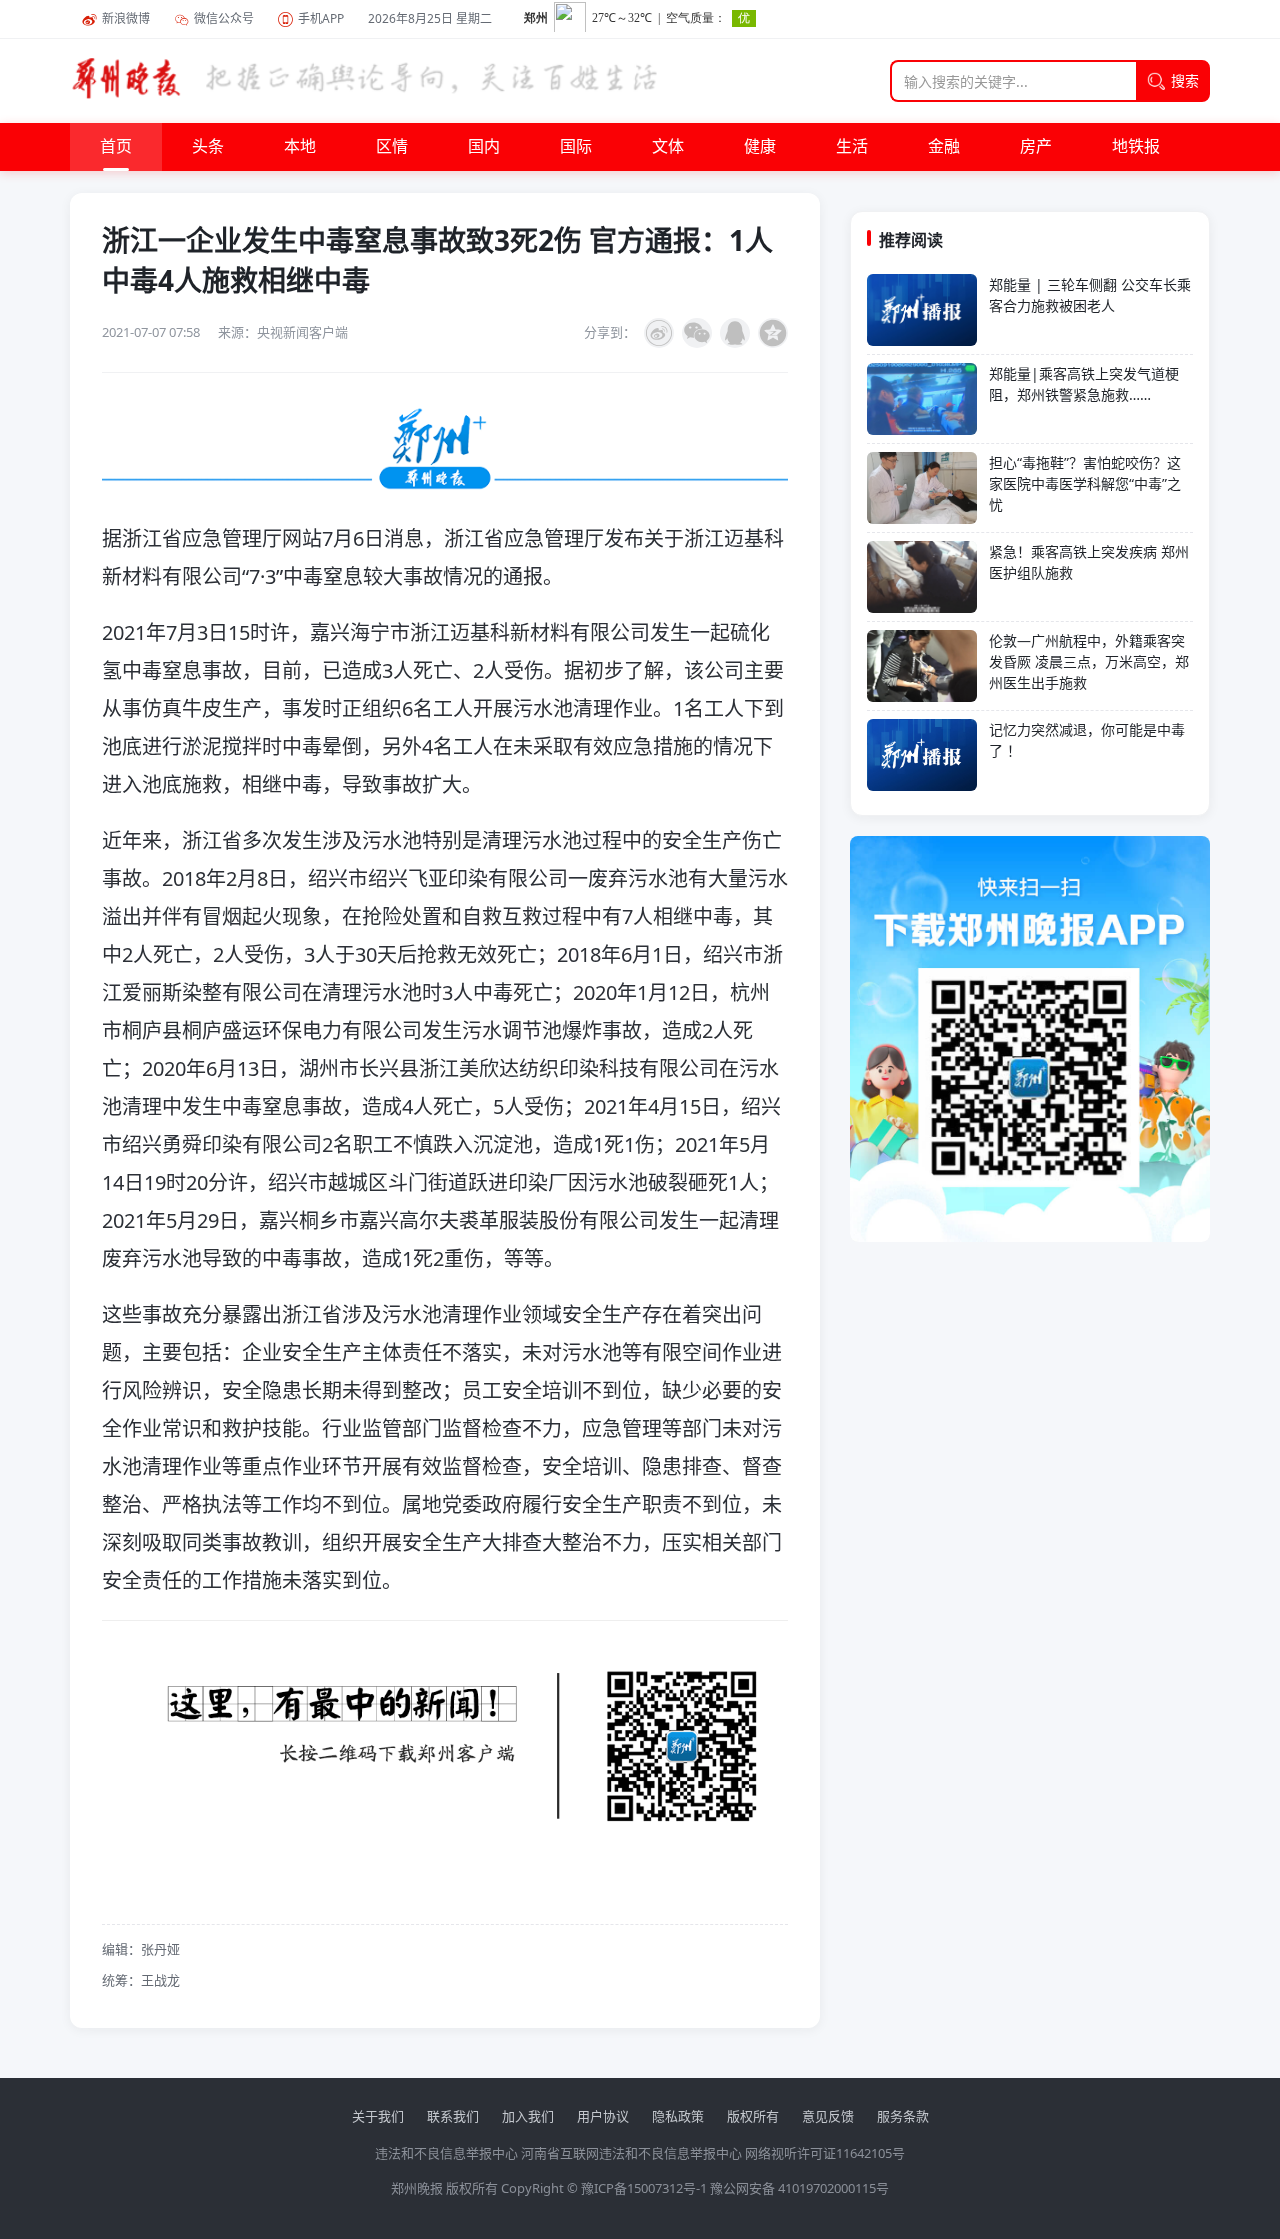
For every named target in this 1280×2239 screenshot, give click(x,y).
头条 (208, 147)
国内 (484, 147)
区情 (392, 147)
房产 (1036, 147)
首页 (116, 147)
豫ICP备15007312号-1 (644, 2188)
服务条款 (903, 2116)
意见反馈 (828, 2116)
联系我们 (453, 2116)
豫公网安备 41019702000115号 (799, 2188)
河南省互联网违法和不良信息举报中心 (631, 2153)
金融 (944, 147)
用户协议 (603, 2116)
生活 (852, 147)
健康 (760, 147)
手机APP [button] (321, 18)
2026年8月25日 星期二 (430, 18)
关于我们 (378, 2116)
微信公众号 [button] (224, 18)
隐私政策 (678, 2116)
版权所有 (753, 2116)
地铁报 (1136, 147)
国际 (576, 147)
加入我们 (528, 2116)
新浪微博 (126, 18)
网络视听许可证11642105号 (825, 2153)
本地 (300, 147)
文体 (668, 147)
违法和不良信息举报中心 (446, 2153)
